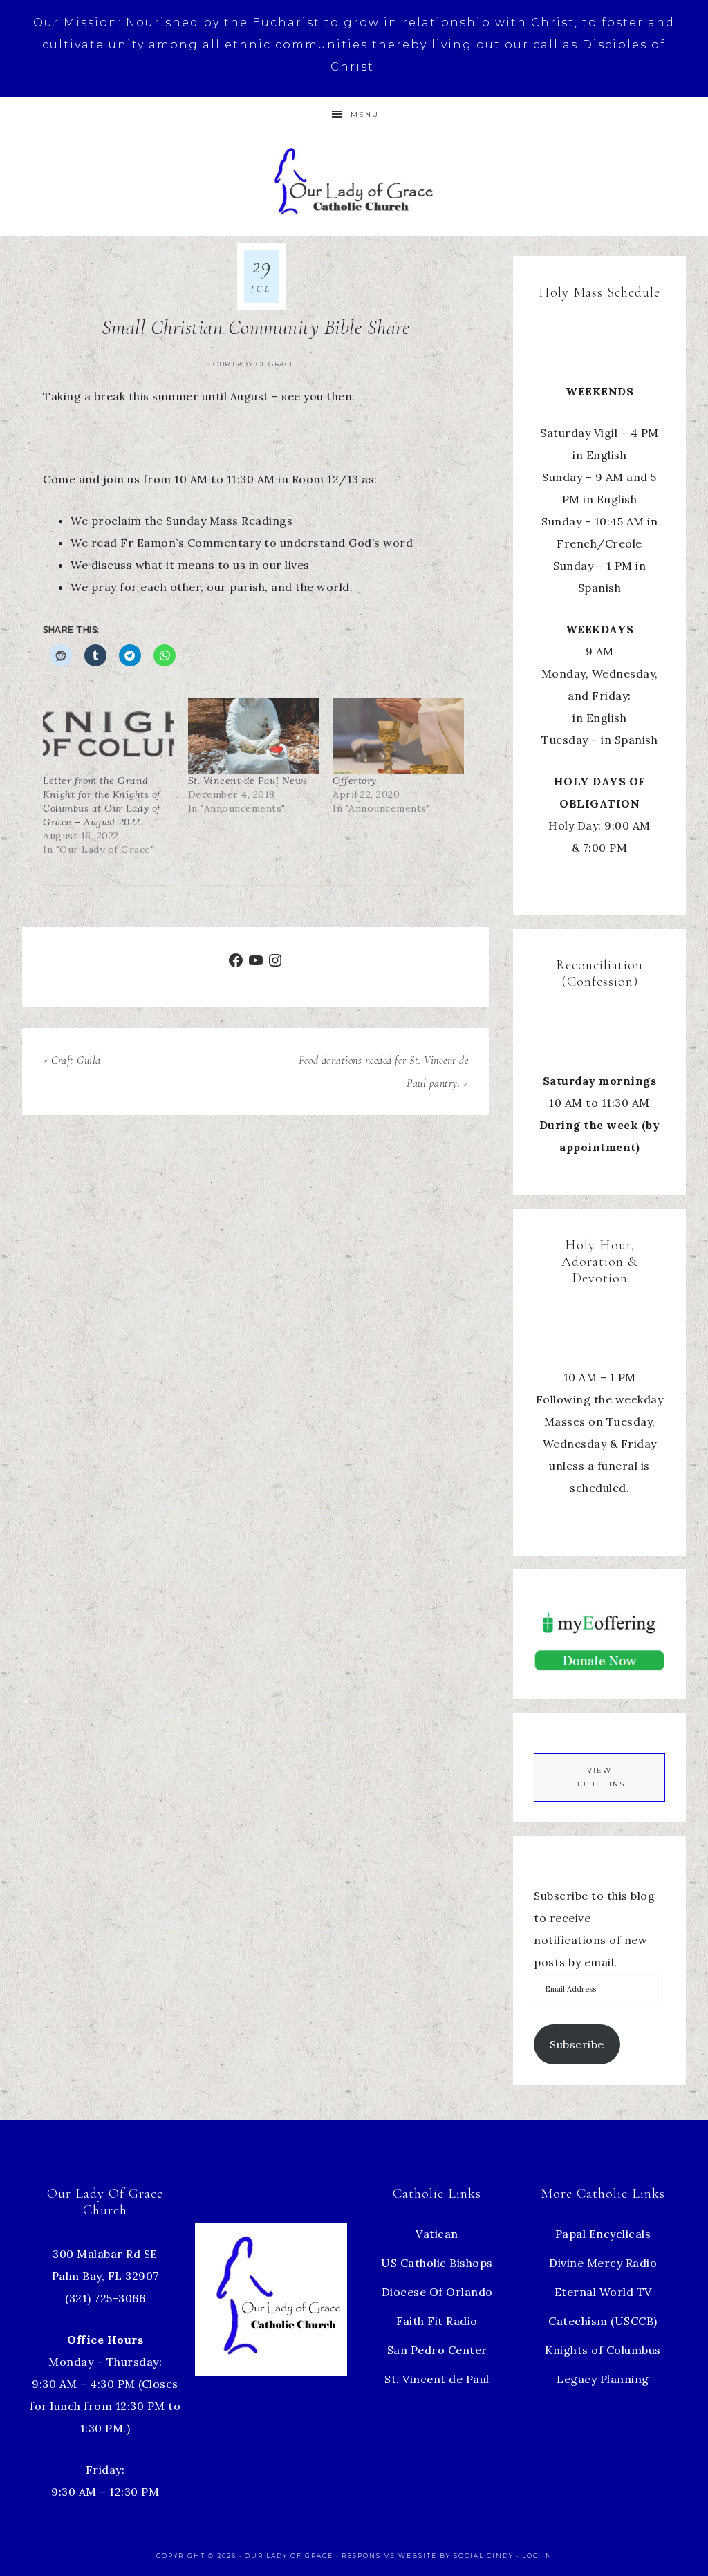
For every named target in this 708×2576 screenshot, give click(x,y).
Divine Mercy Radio (603, 2263)
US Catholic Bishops (437, 2263)
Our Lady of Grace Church (354, 180)
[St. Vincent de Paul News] (254, 736)
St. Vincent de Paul (437, 2379)
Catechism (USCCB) (603, 2321)
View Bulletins (599, 1777)
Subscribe (577, 2044)
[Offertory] (398, 736)
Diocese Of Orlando (437, 2292)
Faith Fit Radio (437, 2321)
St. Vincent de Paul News (248, 781)
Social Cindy (484, 2556)
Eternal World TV (603, 2292)
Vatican (437, 2234)
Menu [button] (365, 114)
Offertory (355, 781)
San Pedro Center (437, 2350)
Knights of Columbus (603, 2350)
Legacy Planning (603, 2379)
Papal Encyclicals (603, 2234)
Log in (537, 2556)
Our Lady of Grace (254, 364)
